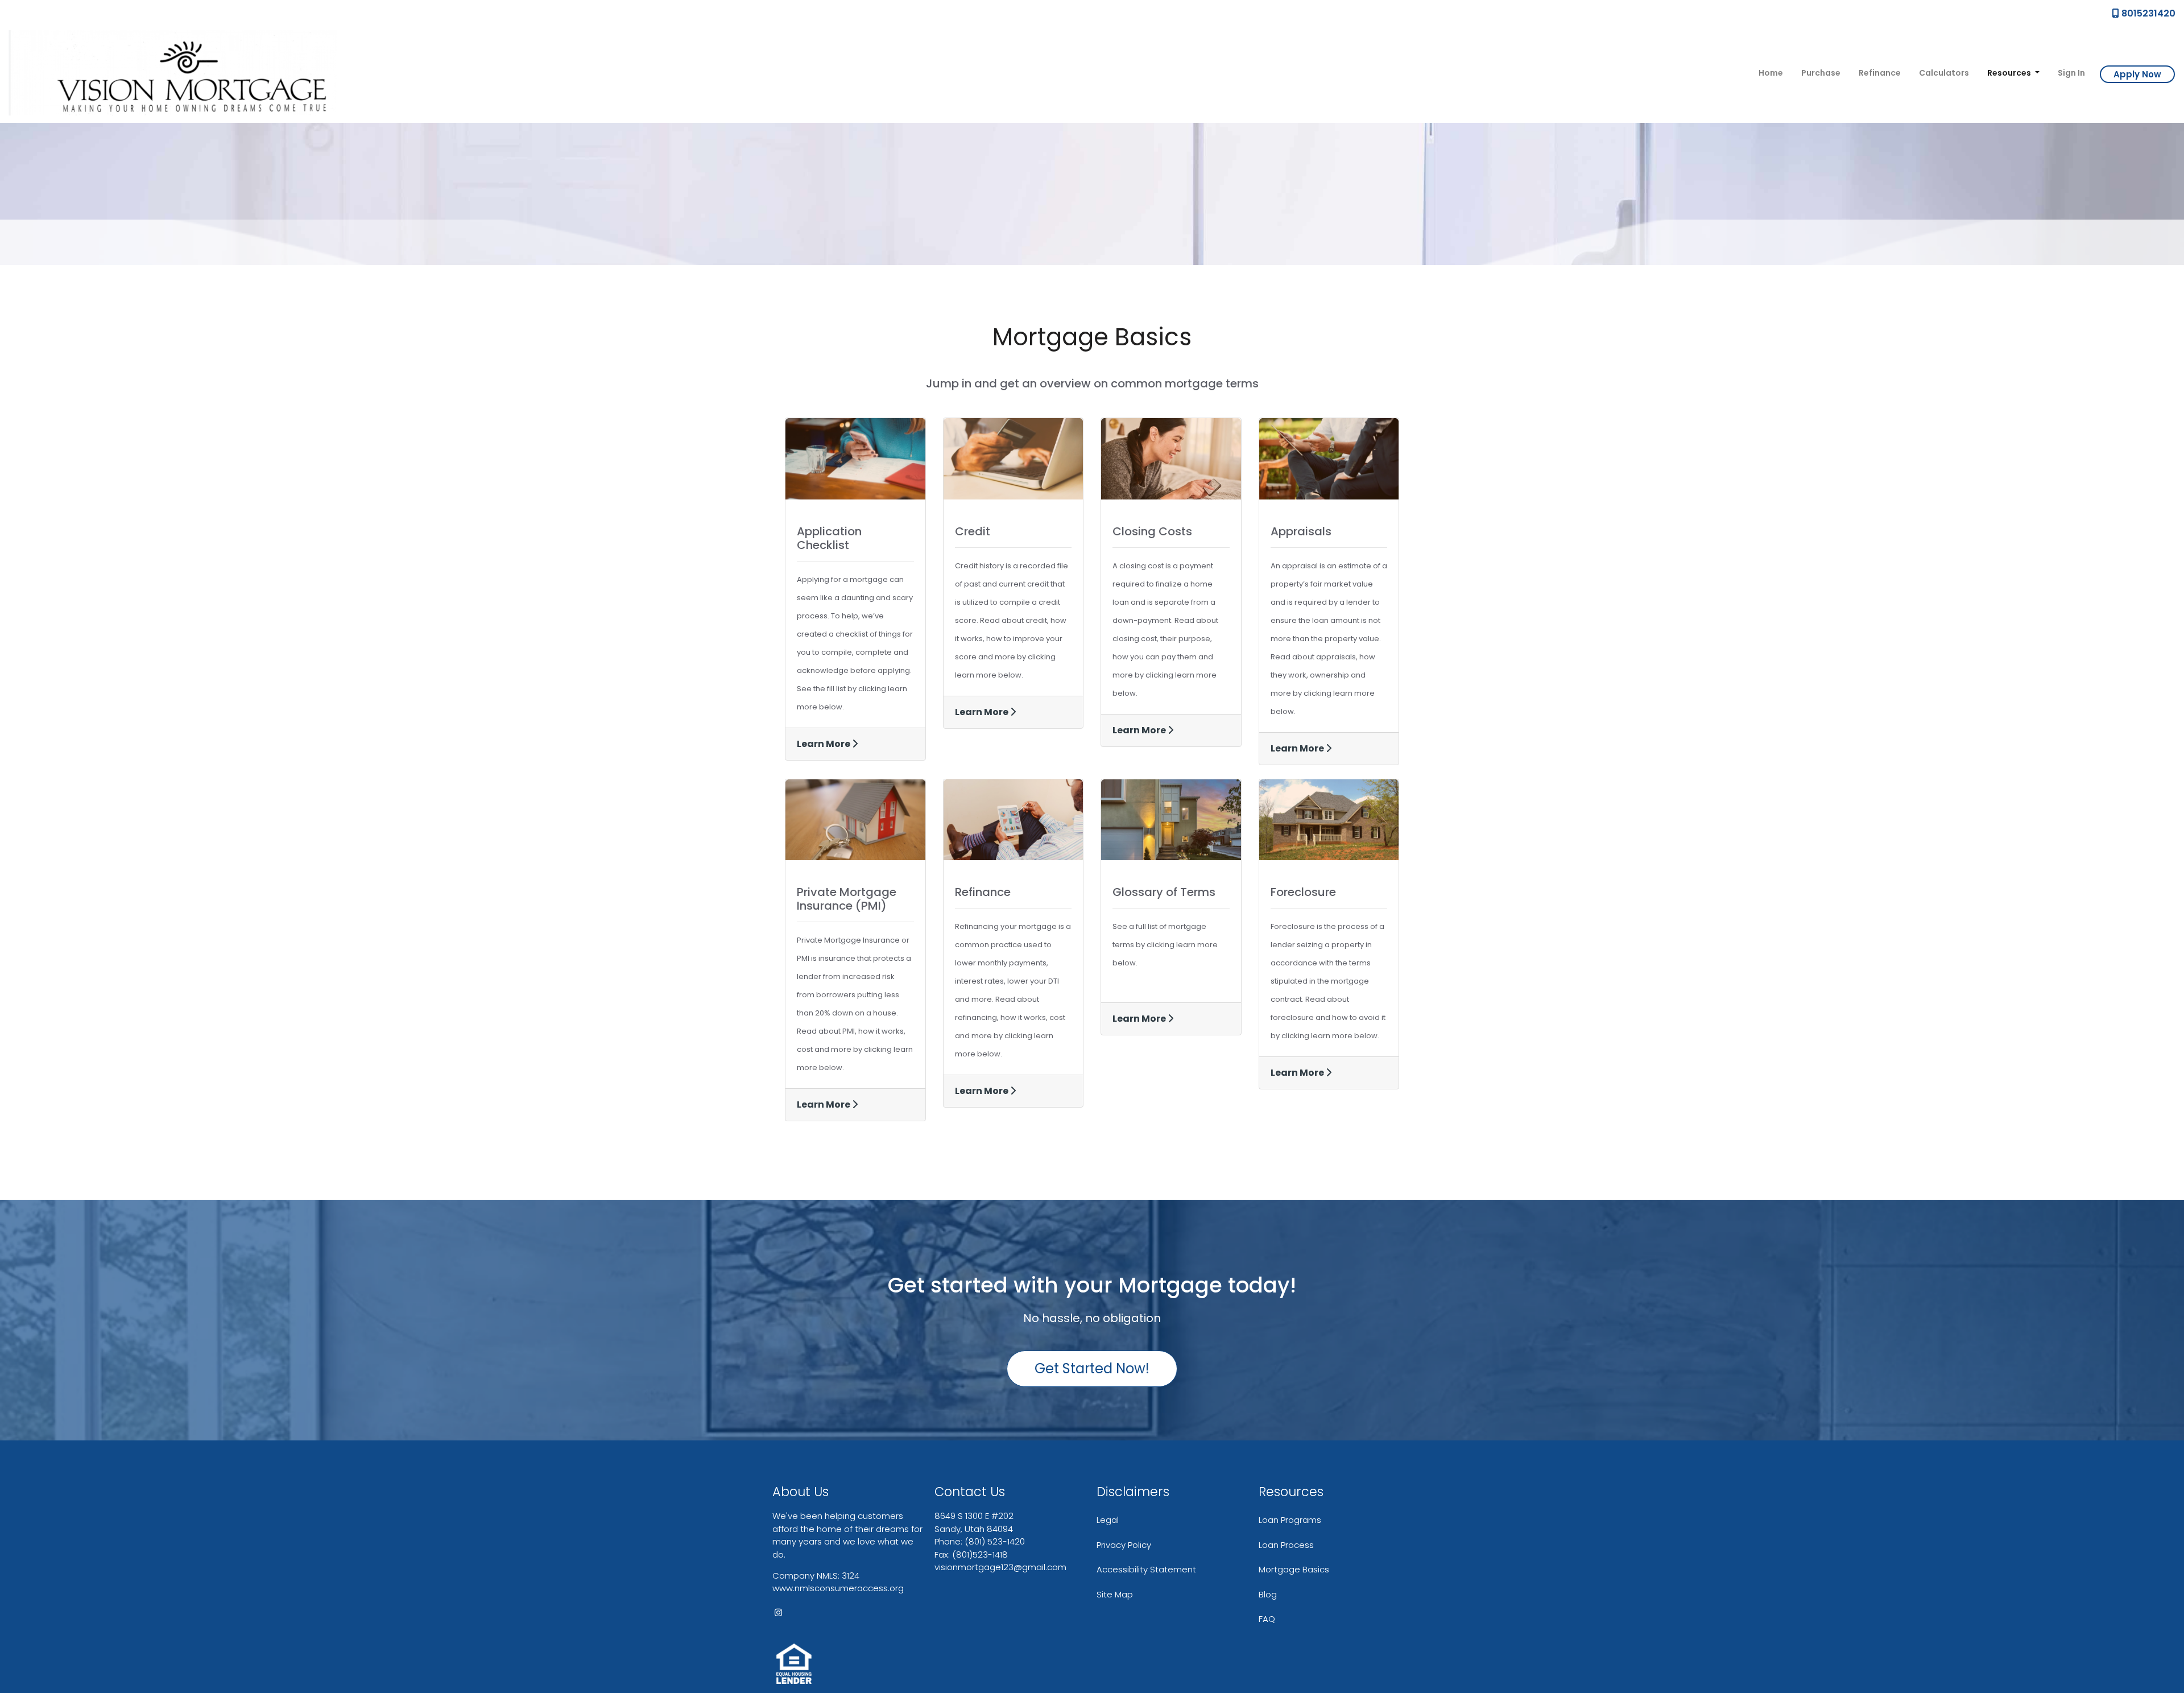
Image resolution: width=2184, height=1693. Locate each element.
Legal (1108, 1520)
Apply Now (2137, 74)
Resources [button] (2010, 73)
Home (1771, 73)
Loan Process (1286, 1545)
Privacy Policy (1124, 1545)
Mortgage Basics (1294, 1569)
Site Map (1115, 1594)
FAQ (1267, 1619)
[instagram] (778, 1613)
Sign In (2071, 73)
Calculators (1944, 73)
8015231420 (2147, 13)
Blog (1268, 1594)
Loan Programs (1290, 1520)
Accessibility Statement (1146, 1569)
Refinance (1880, 73)
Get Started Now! (1092, 1368)
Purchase (1821, 73)
